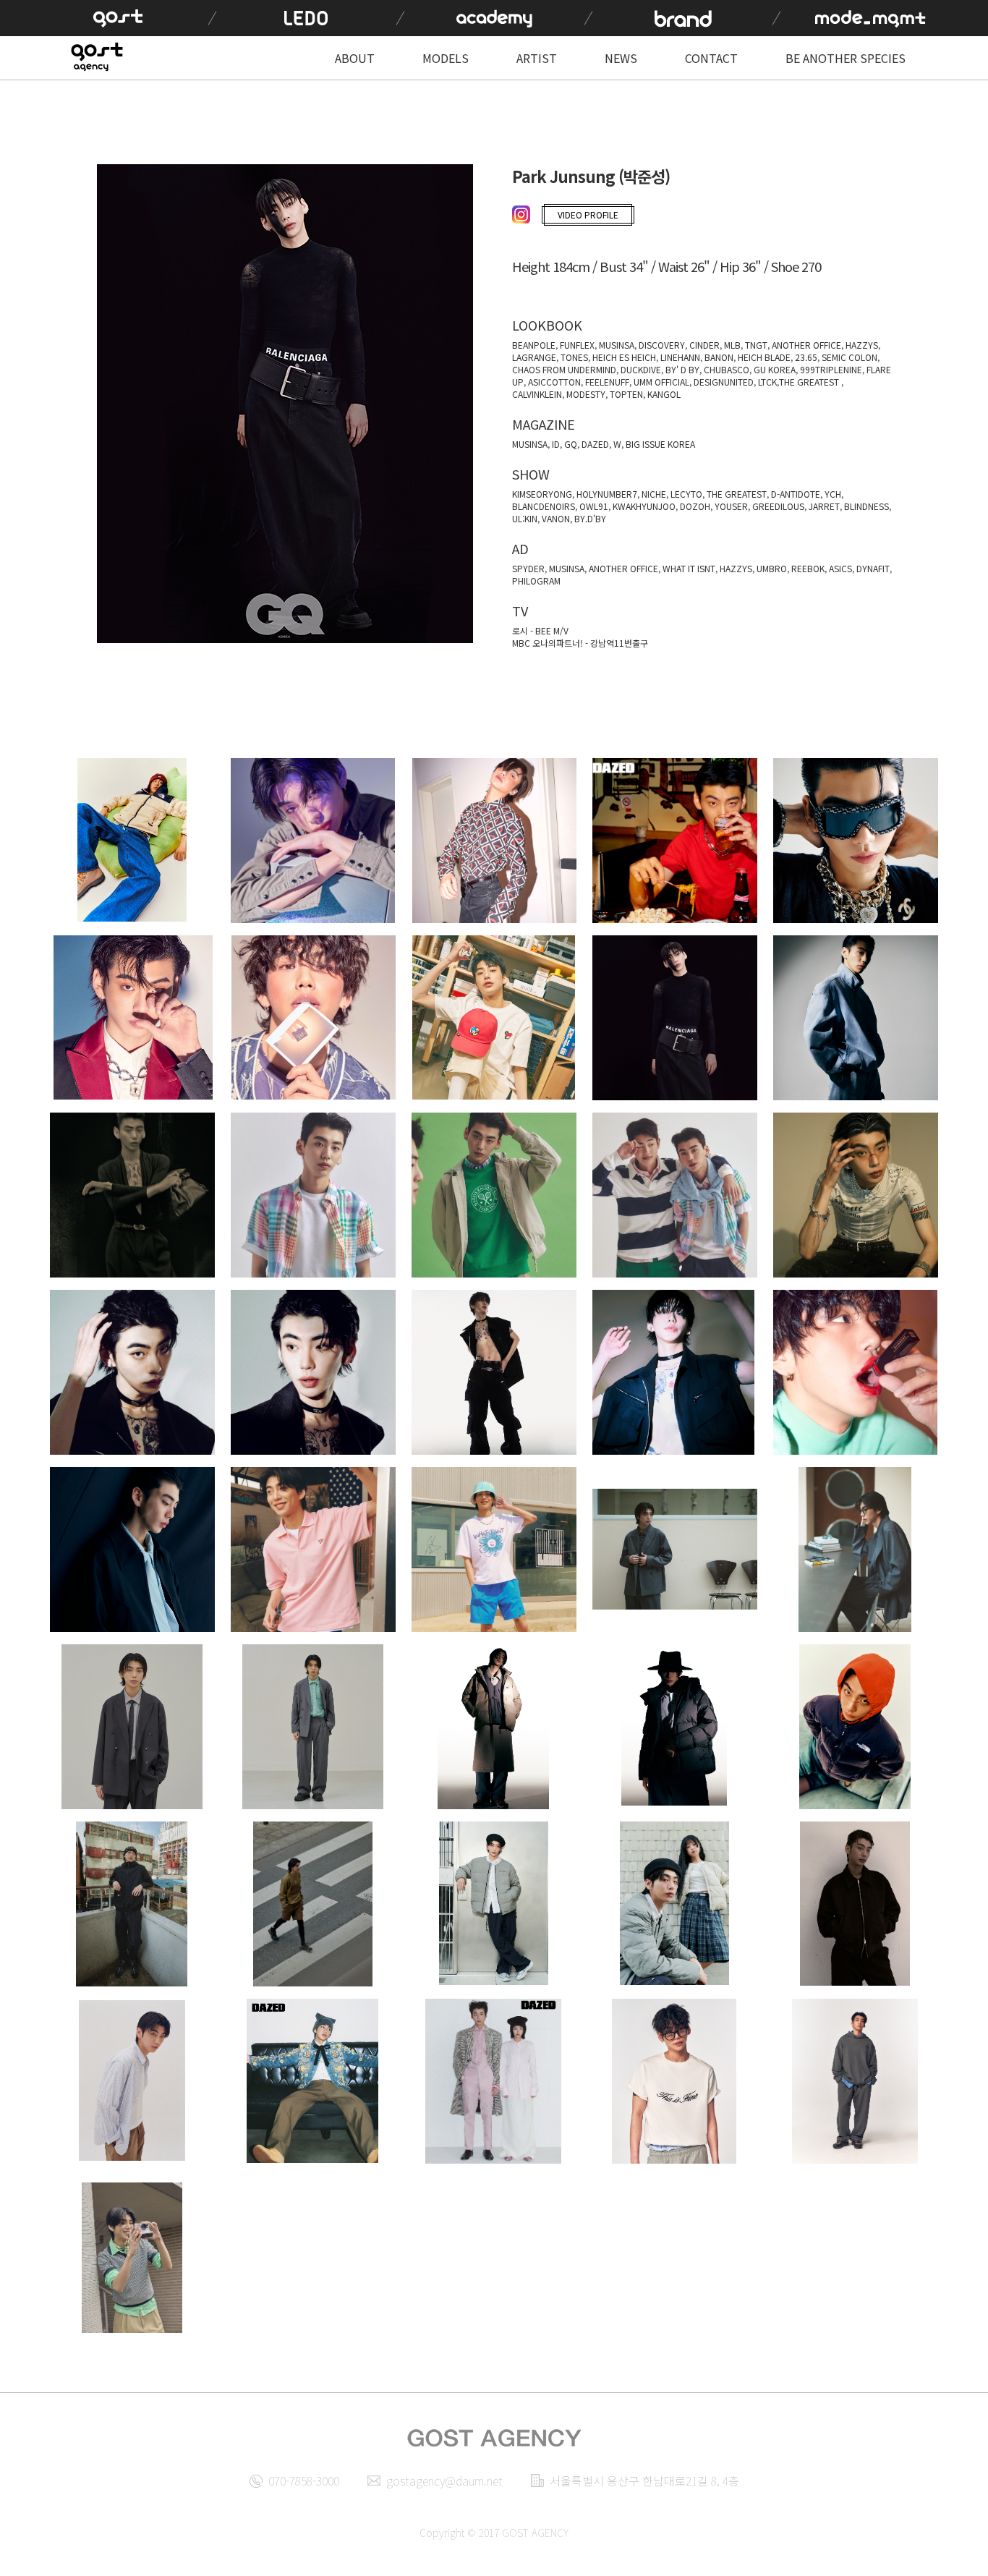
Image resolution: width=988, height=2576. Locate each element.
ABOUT (355, 58)
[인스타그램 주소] (523, 216)
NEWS (621, 58)
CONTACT (711, 58)
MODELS (446, 58)
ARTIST (537, 58)
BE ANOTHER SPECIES (846, 58)
